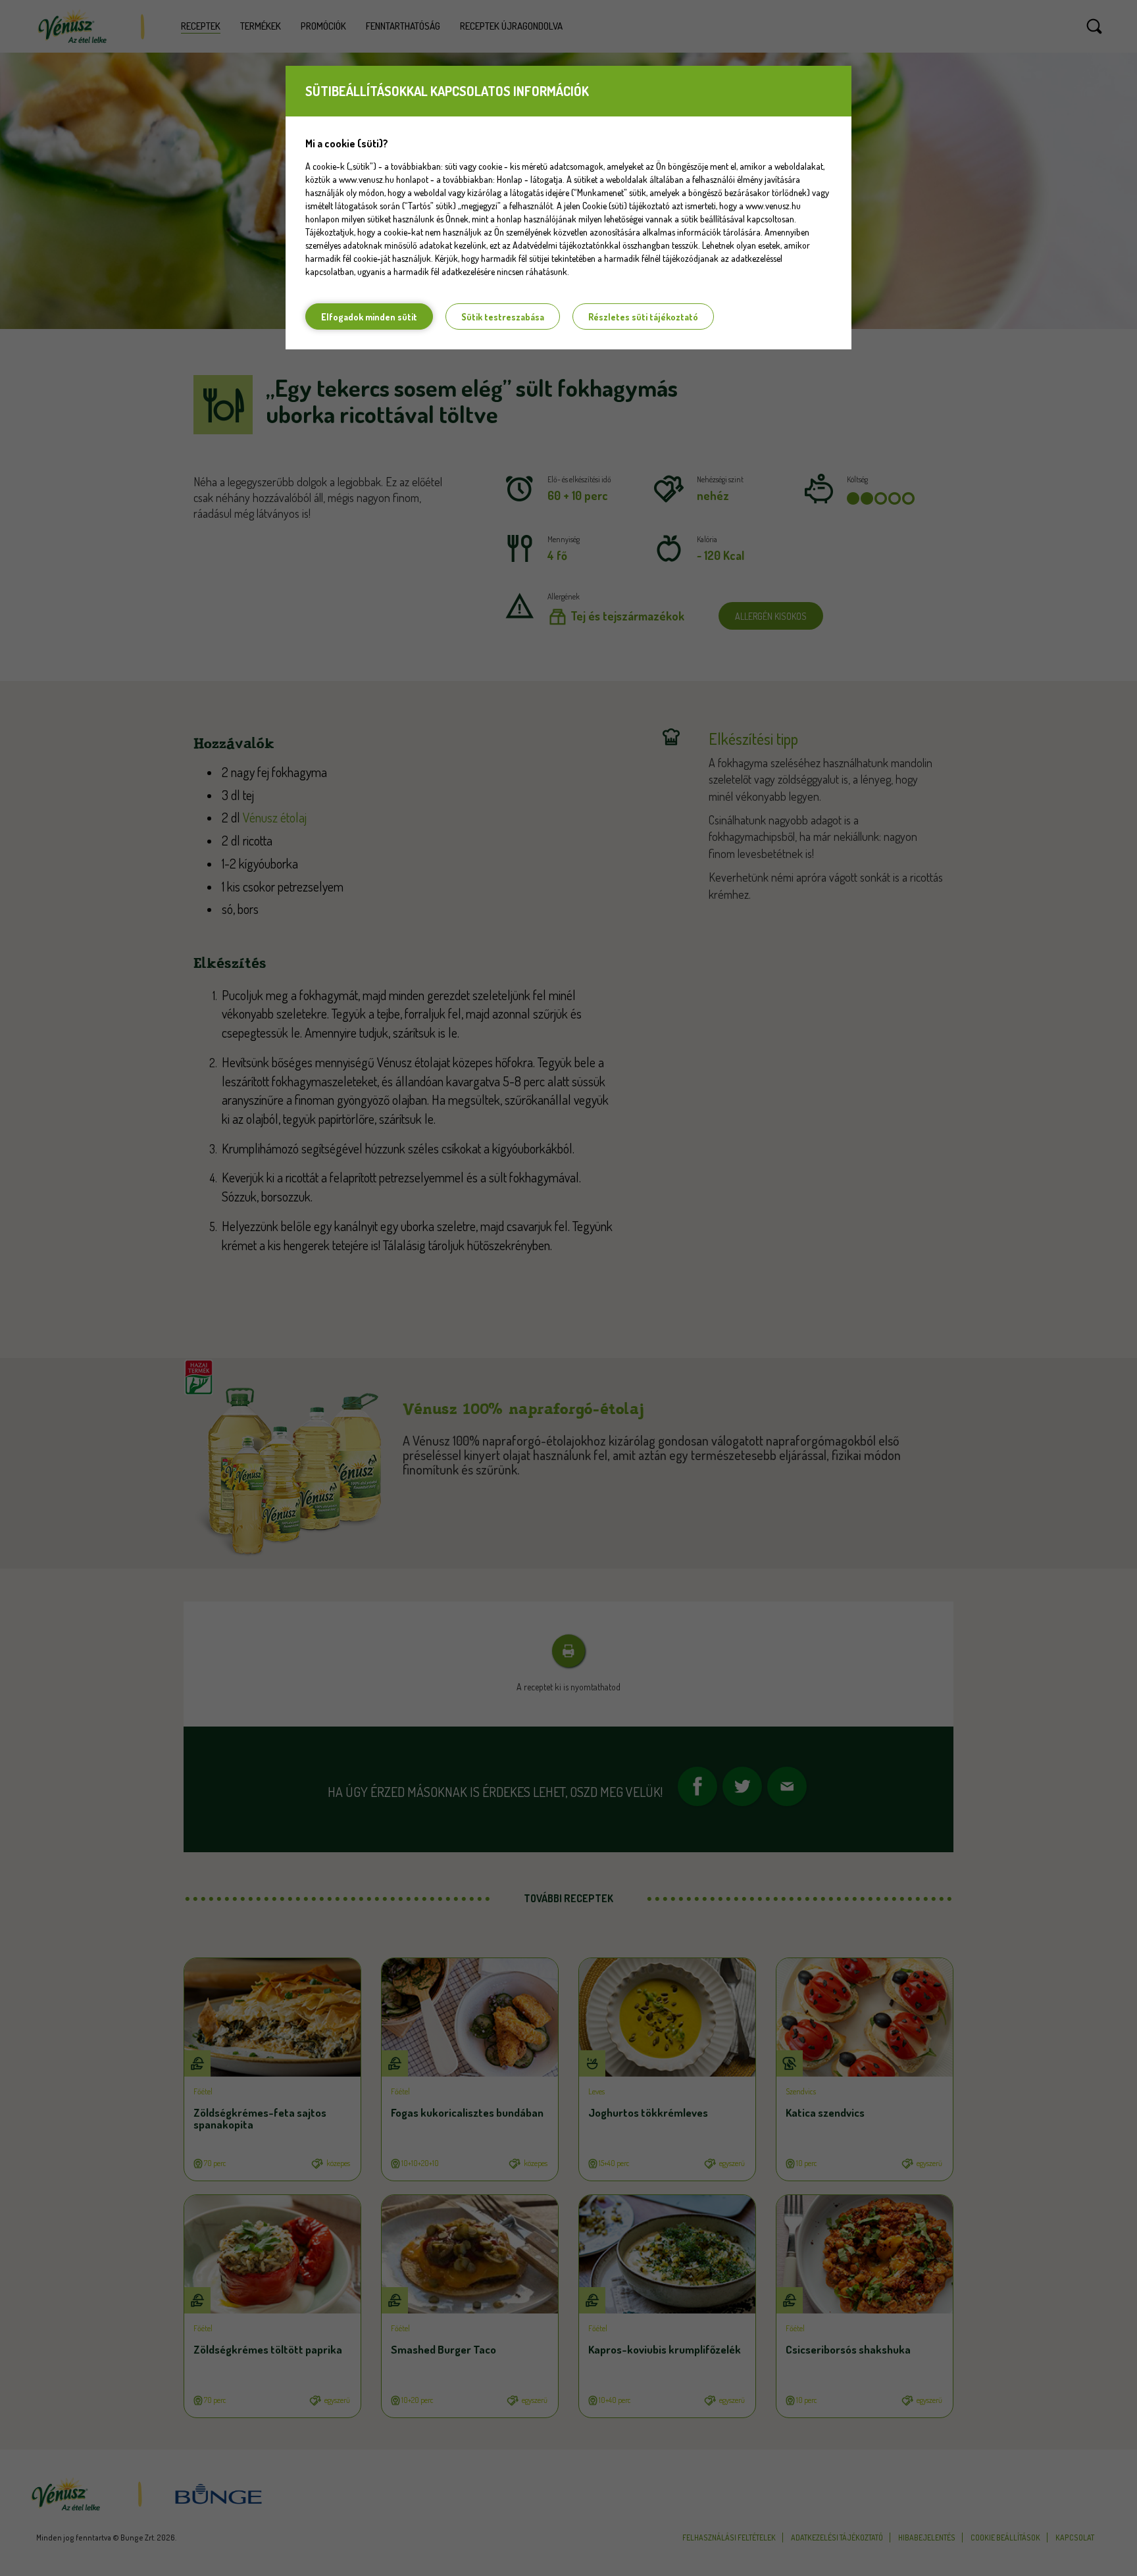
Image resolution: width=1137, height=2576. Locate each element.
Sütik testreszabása (503, 317)
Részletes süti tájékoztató (643, 317)
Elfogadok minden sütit (369, 317)
